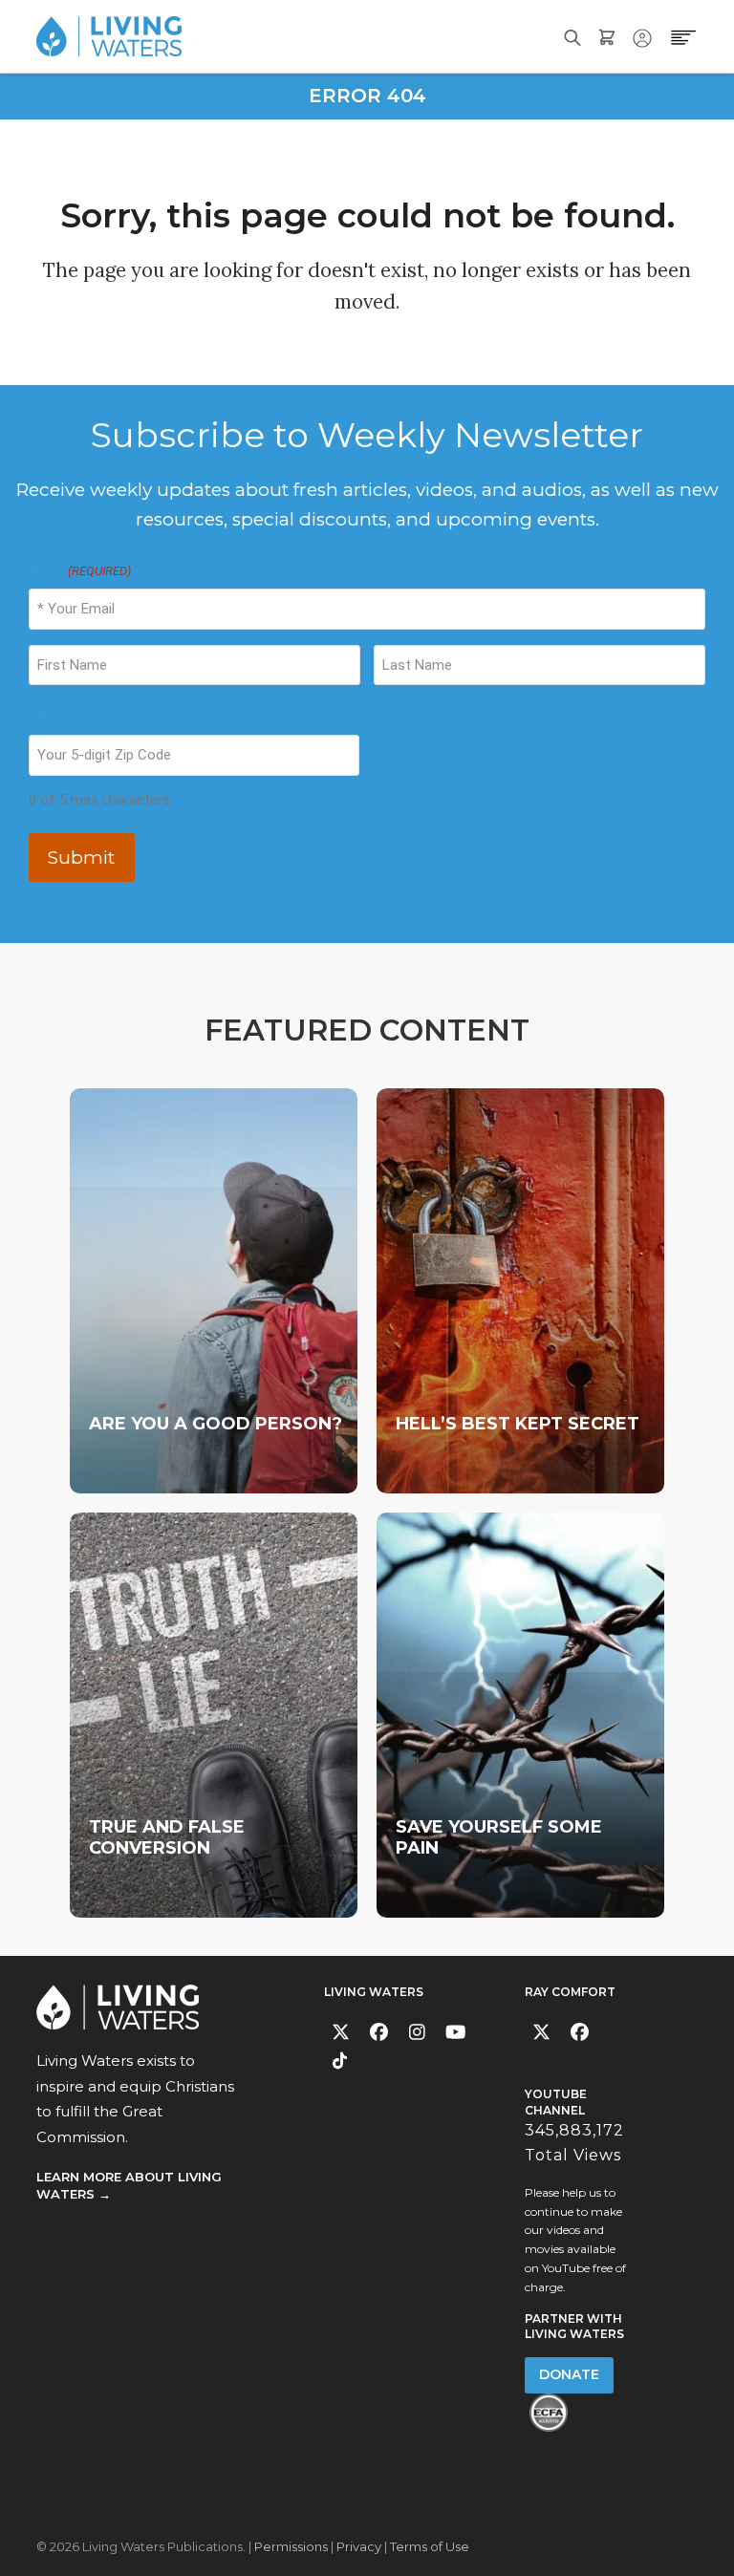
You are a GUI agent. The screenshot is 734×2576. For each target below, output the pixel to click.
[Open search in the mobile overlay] (572, 36)
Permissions (291, 2546)
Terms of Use (430, 2546)
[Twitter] (341, 2032)
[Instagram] (417, 2032)
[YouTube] (455, 2032)
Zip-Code (58, 717)
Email (80, 571)
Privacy (359, 2546)
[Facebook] (379, 2032)
